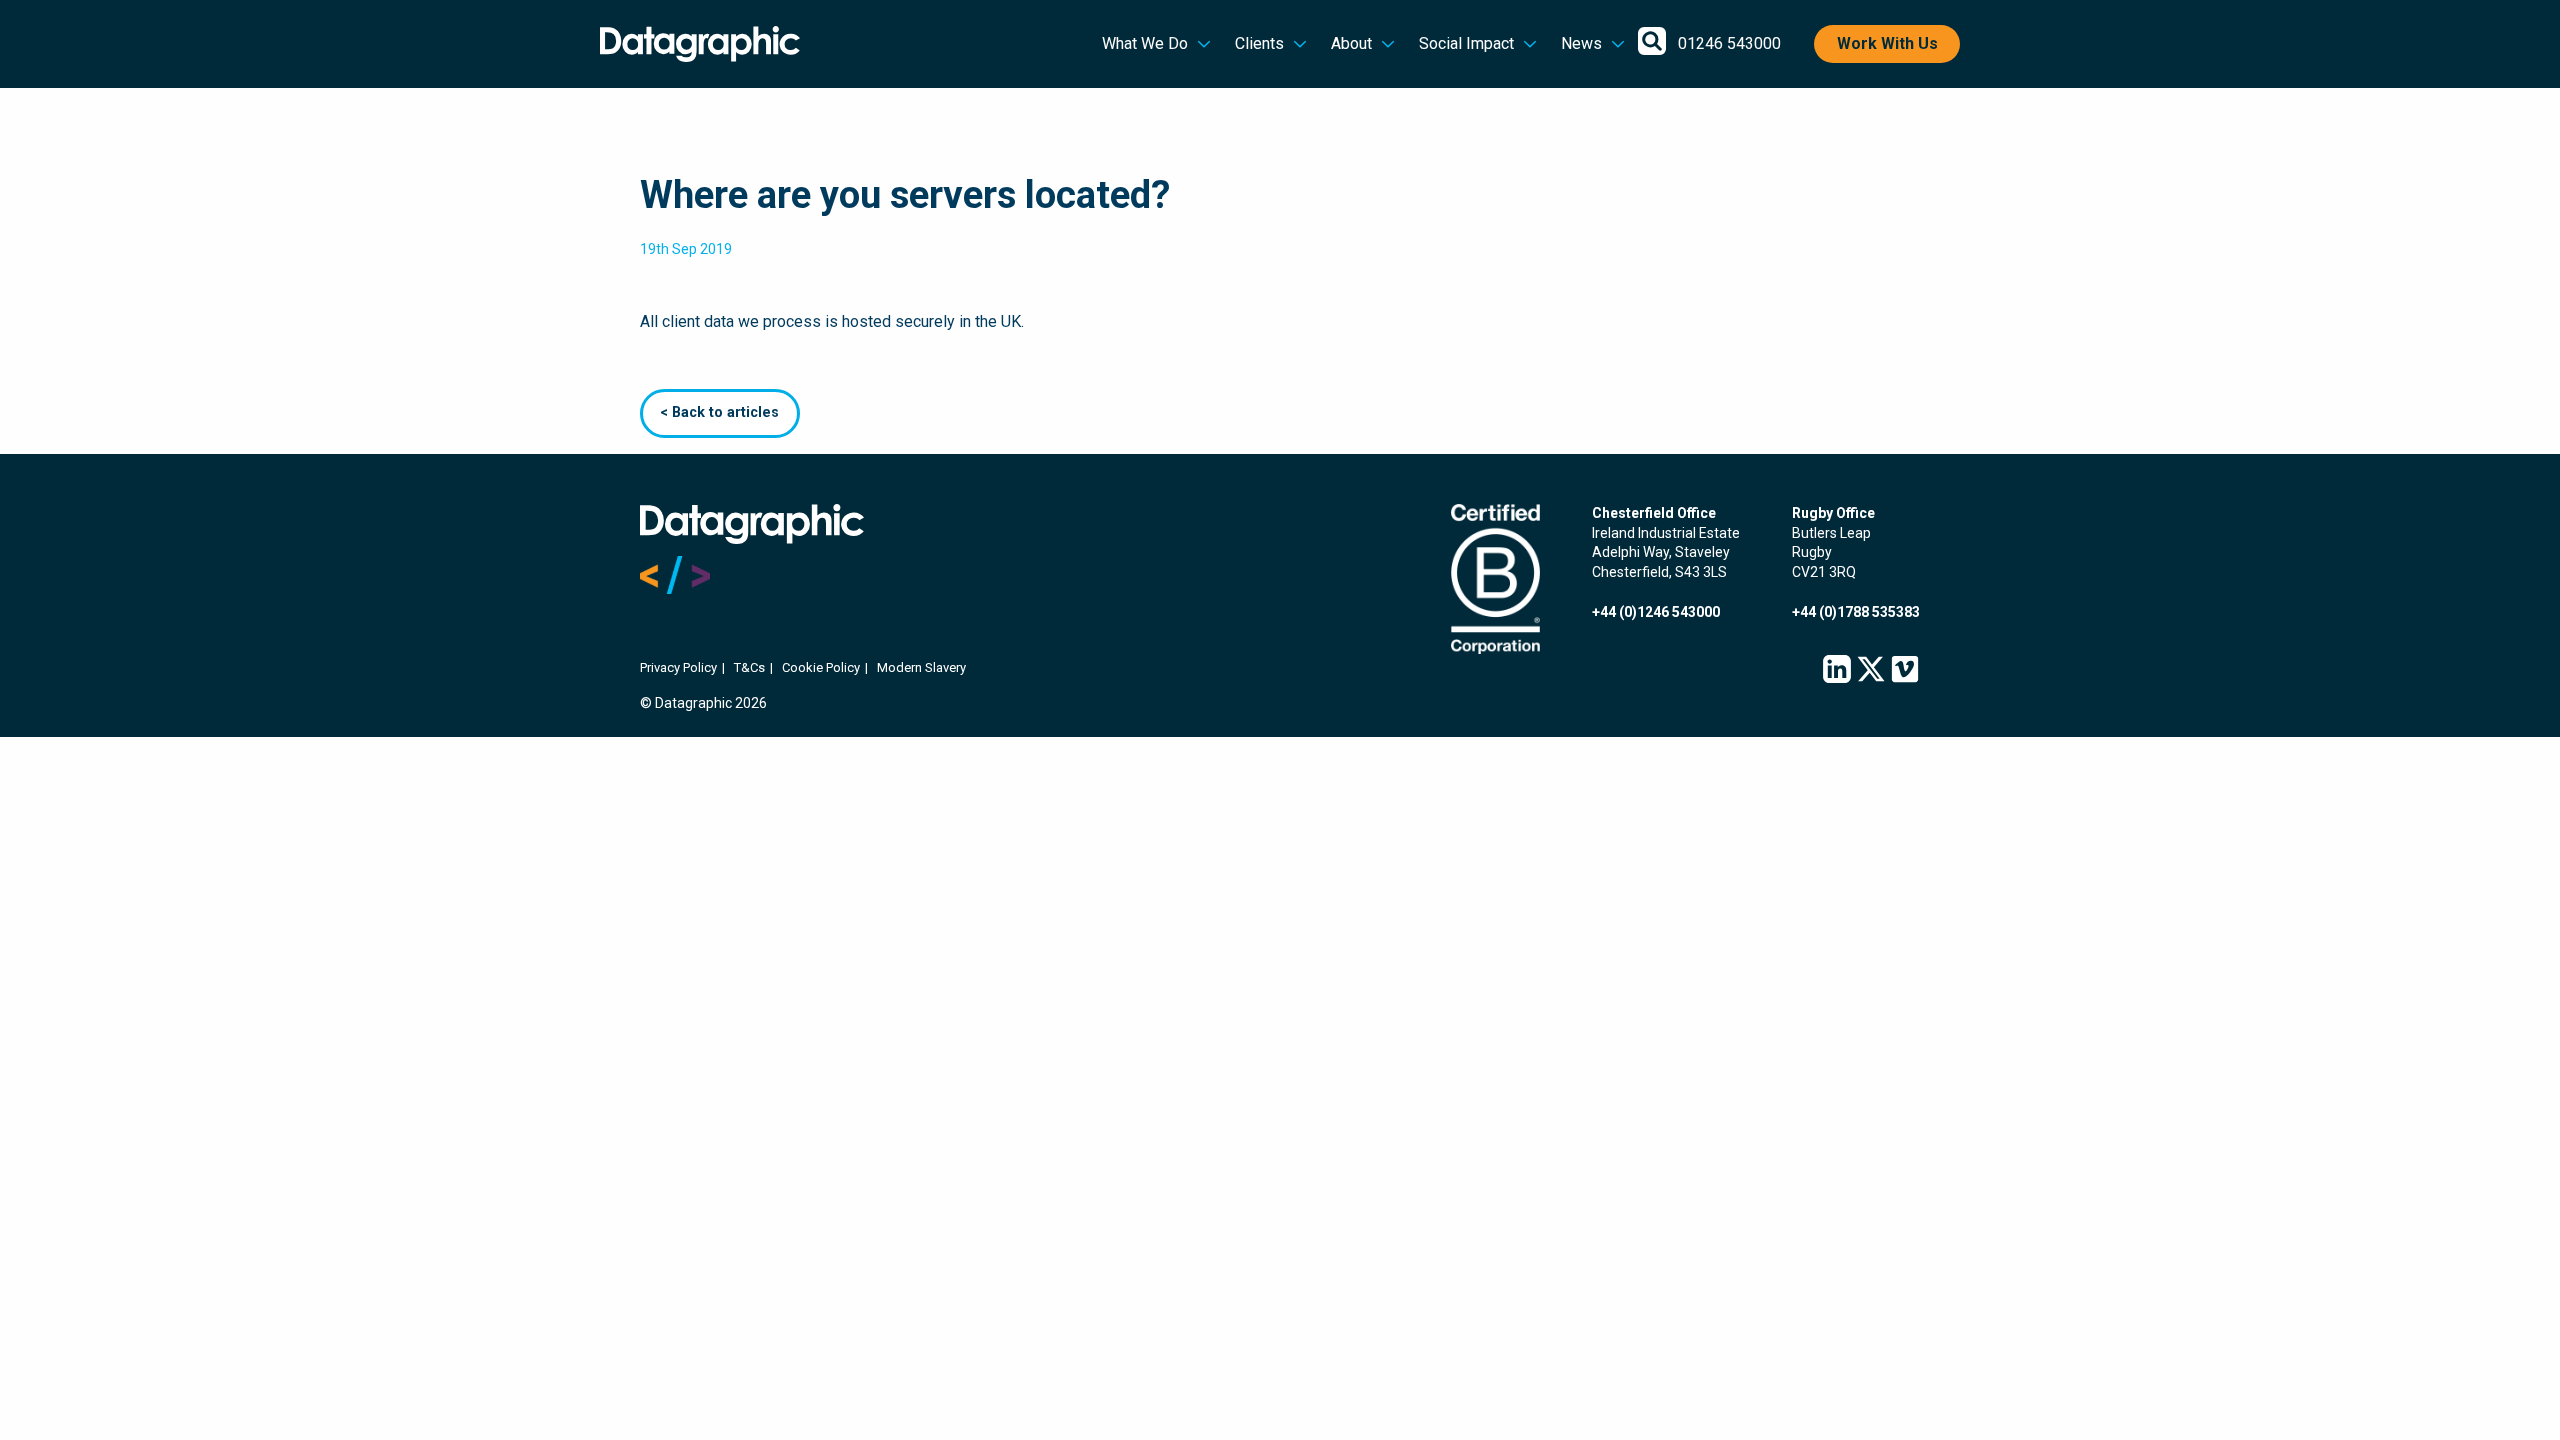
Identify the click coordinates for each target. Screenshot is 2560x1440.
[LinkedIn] (1837, 670)
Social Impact (1466, 43)
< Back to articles (719, 412)
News (1581, 43)
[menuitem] (1156, 44)
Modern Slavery (921, 667)
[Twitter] (1871, 670)
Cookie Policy (821, 667)
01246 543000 (1729, 43)
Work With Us (1887, 43)
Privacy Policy (678, 667)
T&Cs (749, 667)
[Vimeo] (1905, 670)
